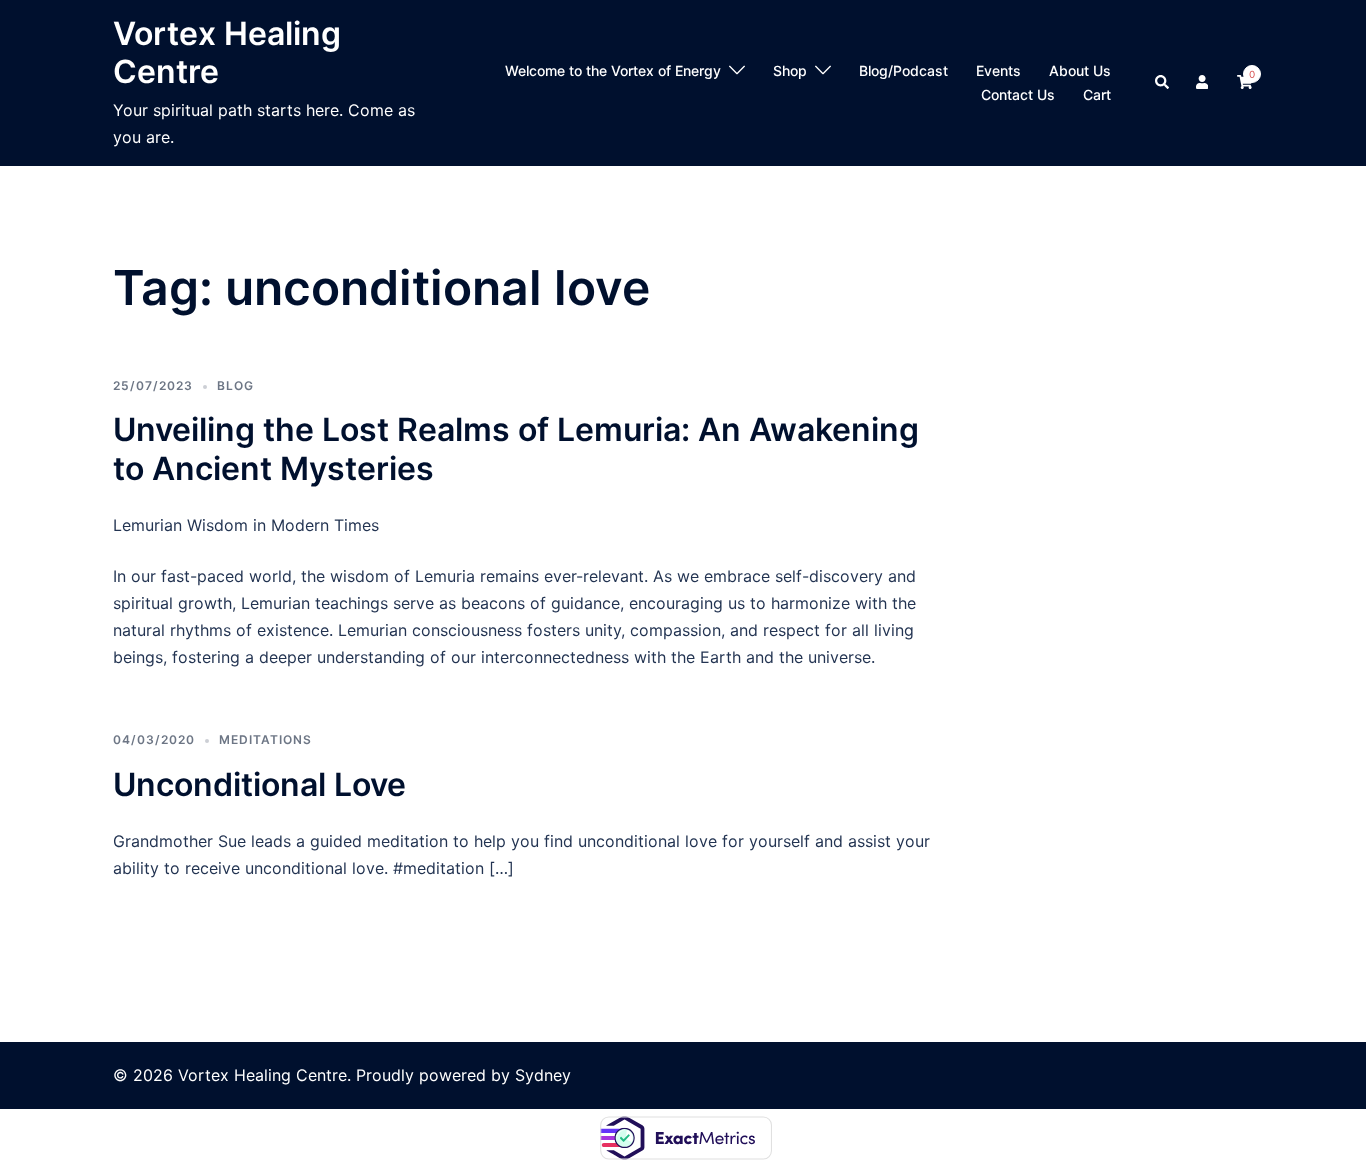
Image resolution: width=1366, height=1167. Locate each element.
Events (998, 70)
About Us (1080, 70)
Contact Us (1018, 94)
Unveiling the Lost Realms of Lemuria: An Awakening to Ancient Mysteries (516, 448)
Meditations (265, 739)
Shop (790, 70)
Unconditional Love (259, 784)
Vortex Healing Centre (227, 52)
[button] (1163, 83)
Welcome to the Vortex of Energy (613, 70)
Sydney (543, 1075)
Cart (1097, 94)
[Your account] (1204, 83)
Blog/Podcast (903, 70)
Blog (235, 385)
